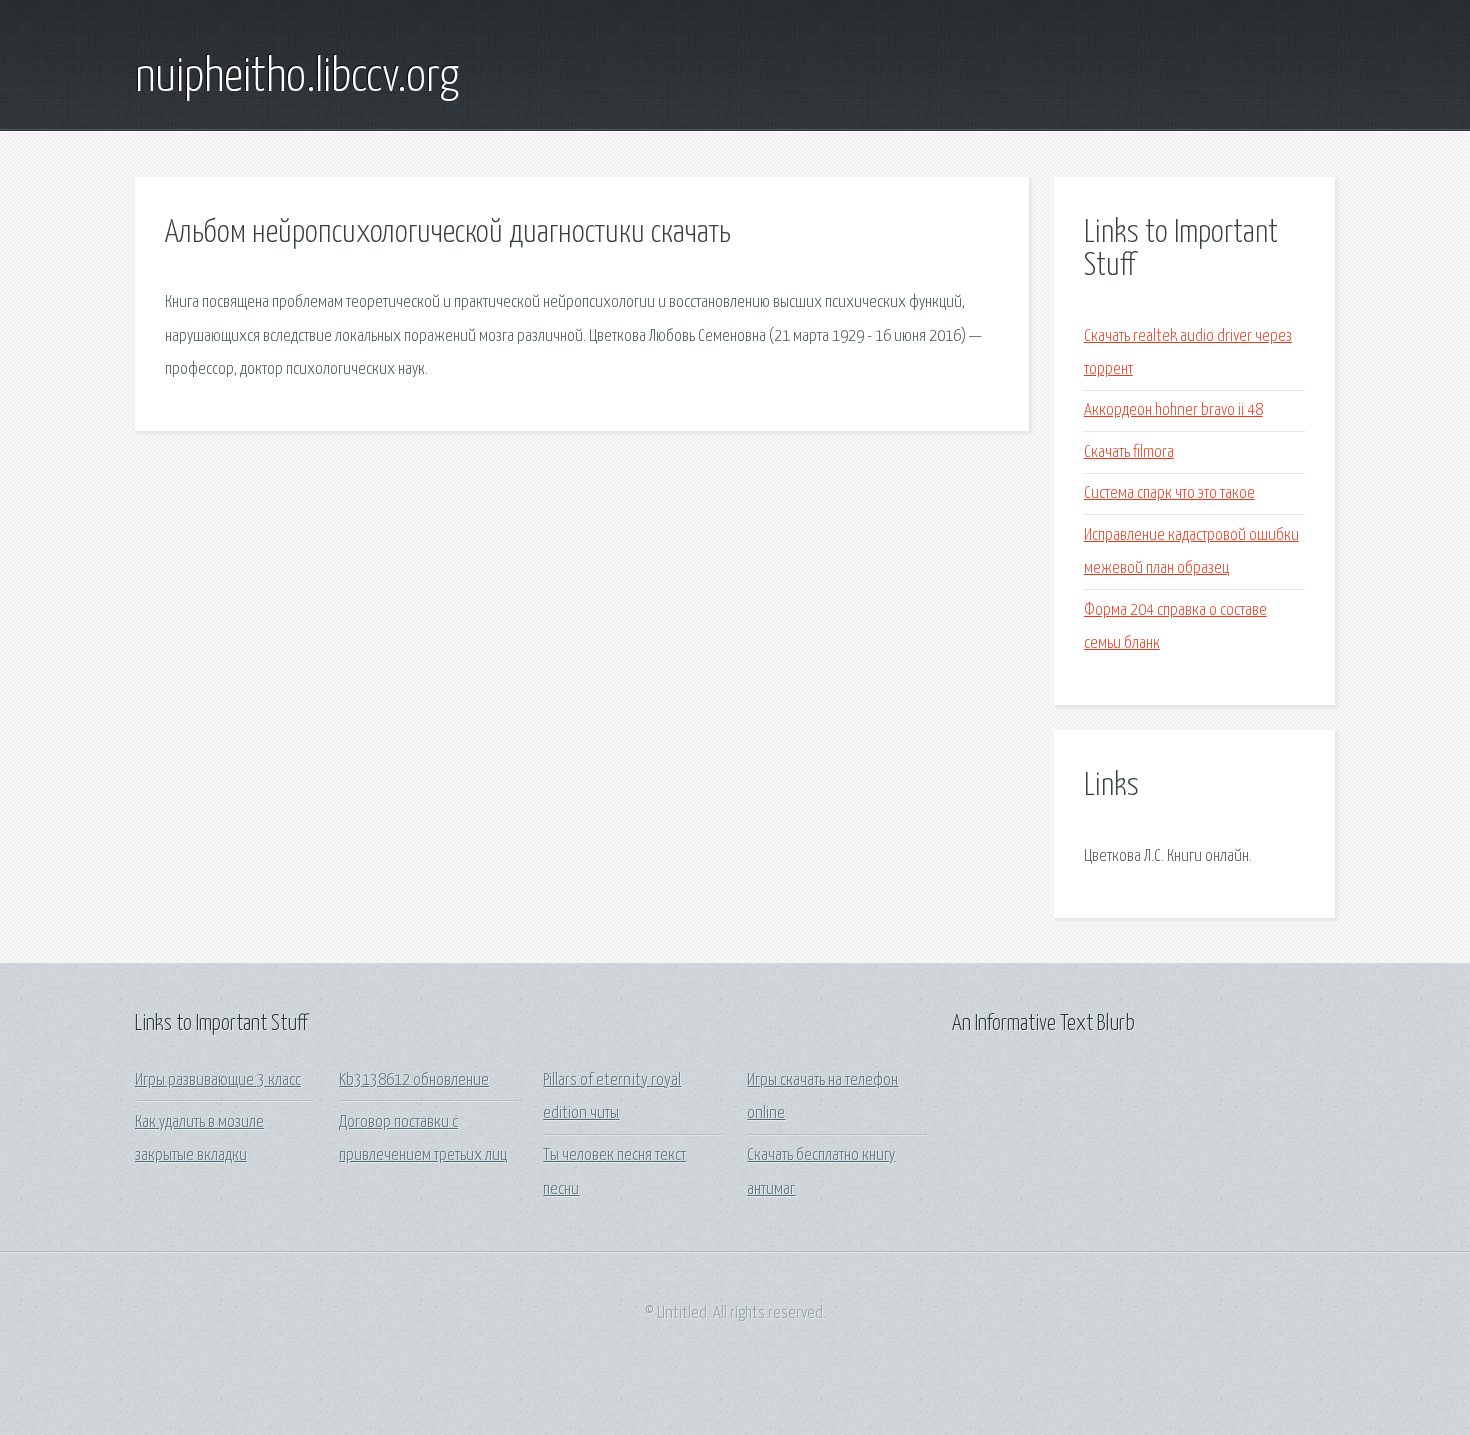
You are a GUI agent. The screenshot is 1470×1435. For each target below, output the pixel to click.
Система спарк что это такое (1169, 493)
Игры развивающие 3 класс (218, 1080)
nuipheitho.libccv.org (297, 78)
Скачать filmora (1129, 452)
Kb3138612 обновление (414, 1080)
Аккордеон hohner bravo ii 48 (1173, 410)
